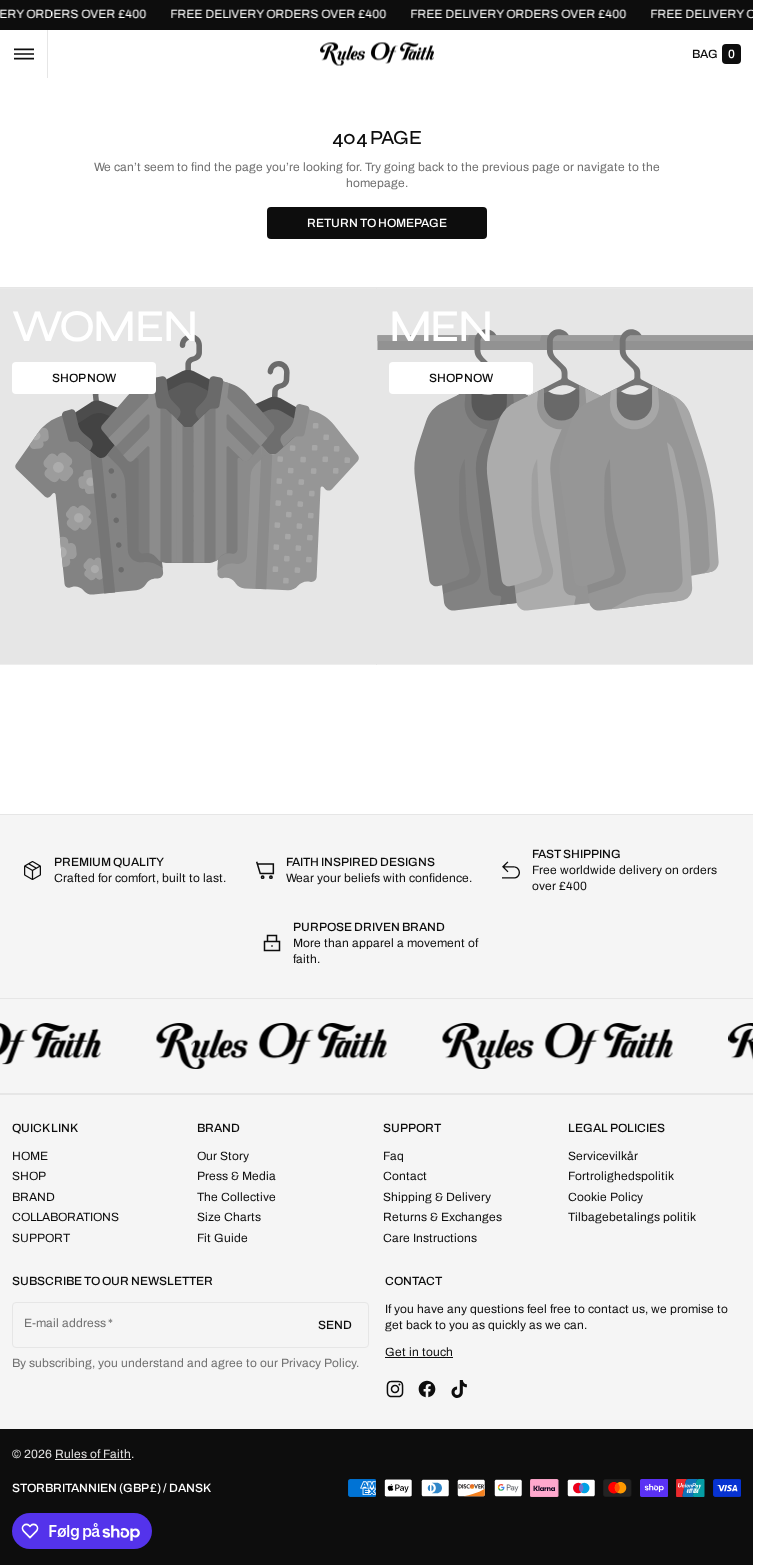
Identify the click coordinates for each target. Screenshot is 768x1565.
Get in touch (419, 1352)
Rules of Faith (93, 1454)
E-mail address (65, 1323)
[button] (23, 54)
